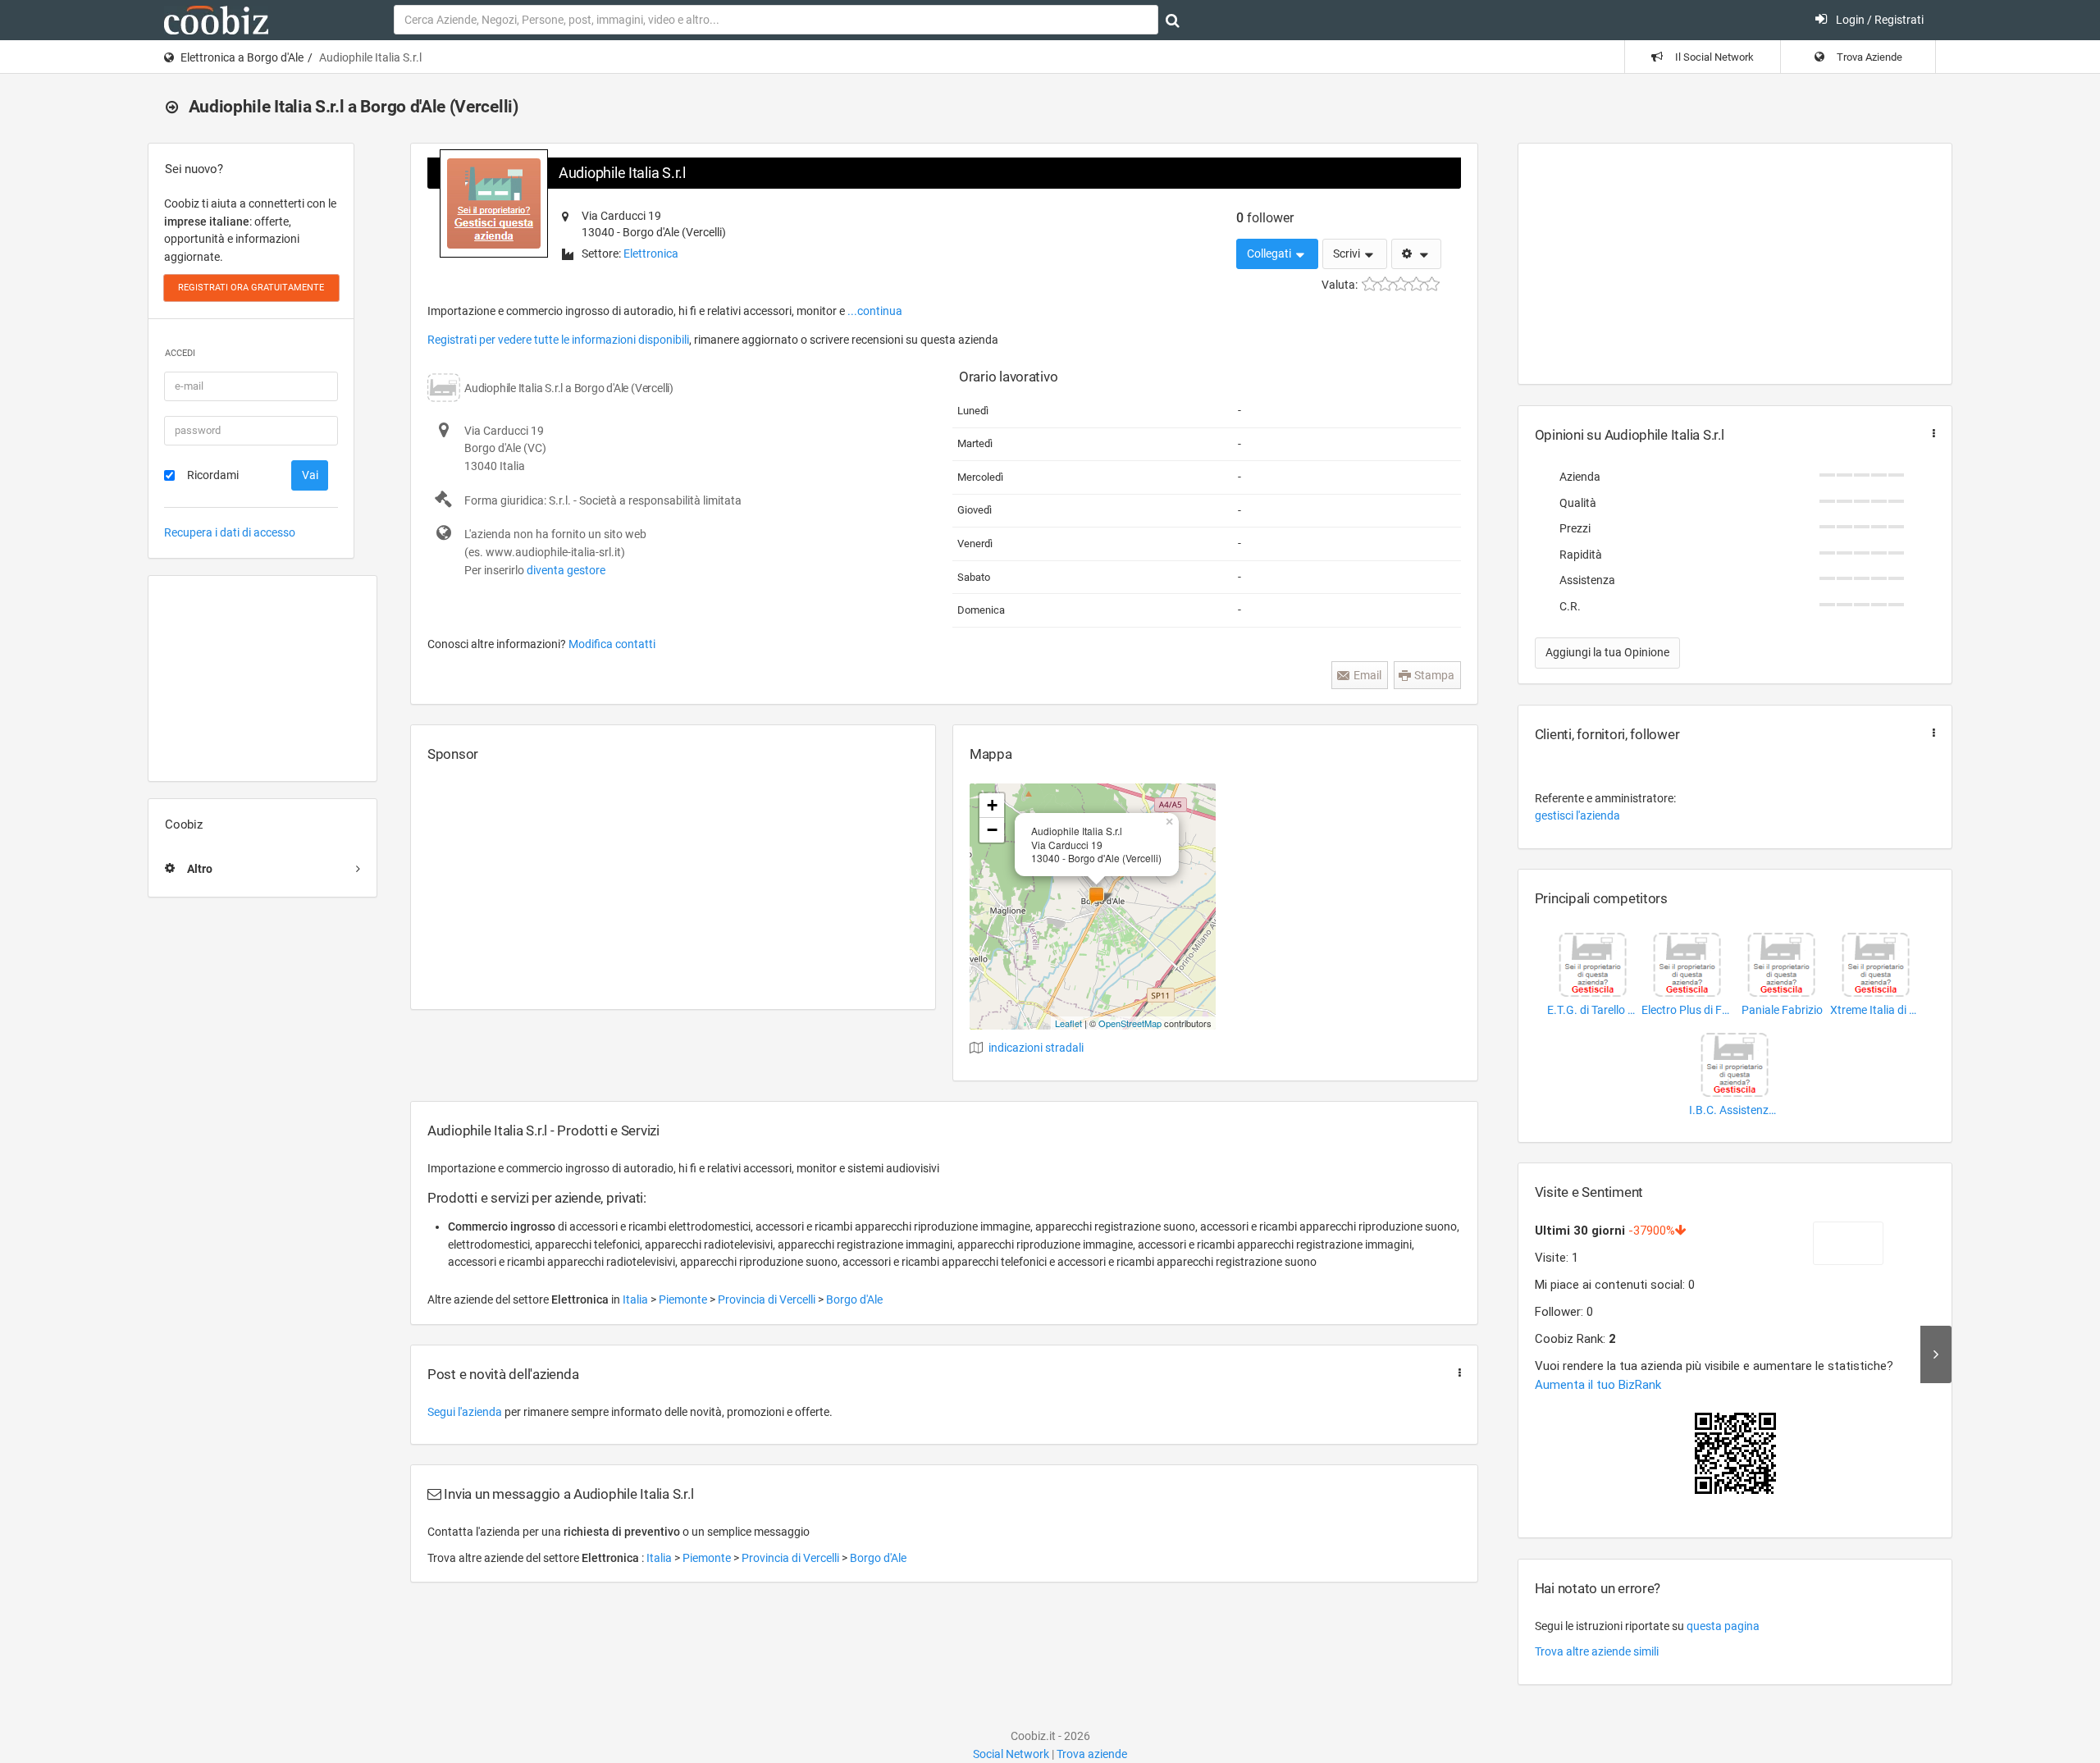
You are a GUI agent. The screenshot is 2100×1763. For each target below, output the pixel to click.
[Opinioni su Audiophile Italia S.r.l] (1930, 434)
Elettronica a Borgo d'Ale (242, 57)
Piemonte (684, 1299)
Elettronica (651, 253)
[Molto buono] (1416, 284)
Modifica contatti (612, 644)
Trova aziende (1092, 1754)
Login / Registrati (1879, 20)
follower (1265, 218)
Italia (637, 1299)
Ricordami (213, 475)
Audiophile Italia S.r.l (622, 173)
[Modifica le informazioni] (1416, 254)
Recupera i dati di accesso (230, 532)
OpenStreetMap (1130, 1023)
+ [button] (992, 805)
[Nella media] (1401, 284)
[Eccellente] (1432, 284)
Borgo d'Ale (854, 1299)
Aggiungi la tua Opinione (1607, 652)
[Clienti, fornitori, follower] (1930, 733)
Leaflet (1068, 1023)
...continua (875, 311)
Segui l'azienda (465, 1412)
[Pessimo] (1370, 284)
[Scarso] (1385, 284)
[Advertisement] (262, 678)
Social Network (1011, 1754)
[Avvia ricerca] (1173, 21)
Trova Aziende (1868, 57)
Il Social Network (1713, 57)
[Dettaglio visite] (1936, 1354)
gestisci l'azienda (1577, 815)
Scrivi (1348, 253)
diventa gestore (566, 570)
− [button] (992, 830)
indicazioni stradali (1036, 1048)
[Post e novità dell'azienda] (1456, 1373)
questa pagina (1723, 1626)
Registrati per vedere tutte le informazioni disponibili (558, 340)
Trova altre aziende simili (1597, 1651)
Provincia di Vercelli (768, 1299)
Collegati (1270, 253)
